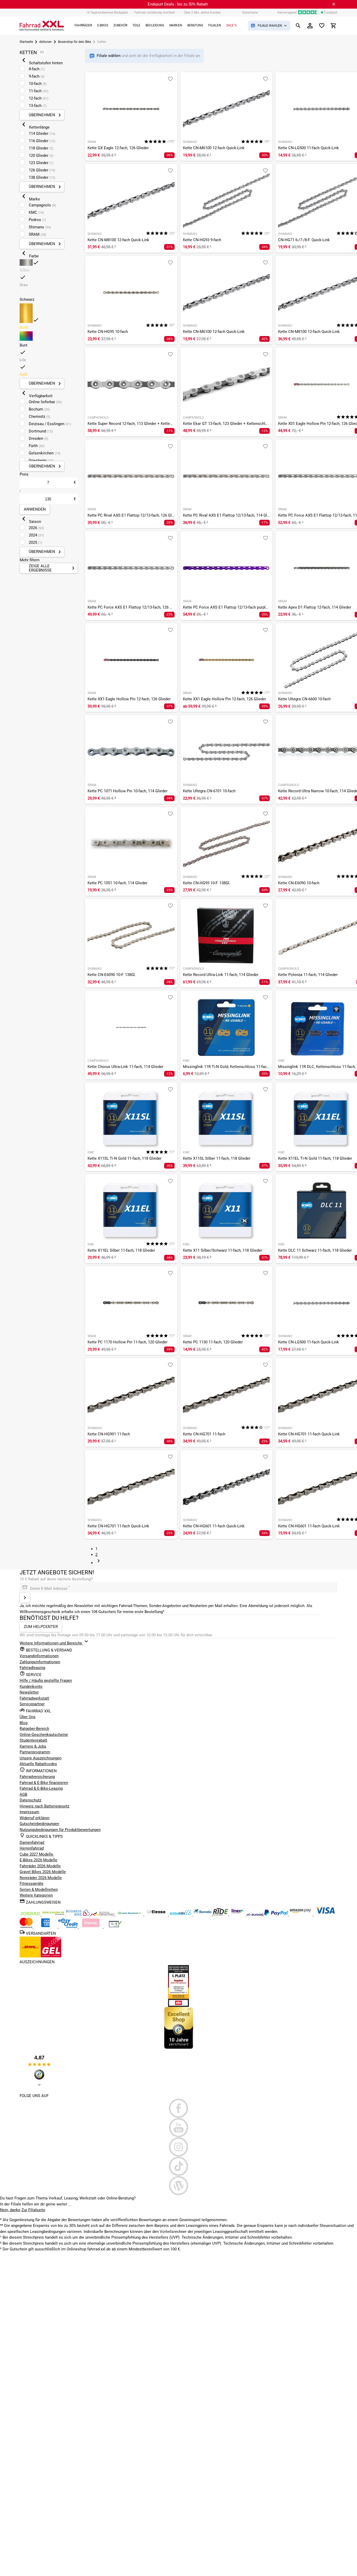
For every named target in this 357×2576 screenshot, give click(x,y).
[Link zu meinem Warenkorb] (333, 26)
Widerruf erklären (34, 1818)
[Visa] (325, 1914)
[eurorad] (255, 1914)
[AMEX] (46, 1927)
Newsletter (29, 1692)
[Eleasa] (157, 1914)
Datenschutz (30, 1800)
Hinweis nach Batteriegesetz (44, 1806)
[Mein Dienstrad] (130, 1914)
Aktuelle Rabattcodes (38, 1764)
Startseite (26, 42)
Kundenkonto (31, 1686)
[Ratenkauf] (69, 1927)
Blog (24, 1723)
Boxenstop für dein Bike (74, 42)
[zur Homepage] (42, 26)
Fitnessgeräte (31, 1884)
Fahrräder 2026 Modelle (40, 1866)
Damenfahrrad (32, 1843)
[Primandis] (181, 1914)
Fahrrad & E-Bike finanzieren (44, 1783)
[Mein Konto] (310, 26)
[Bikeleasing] (54, 1914)
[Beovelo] (221, 1914)
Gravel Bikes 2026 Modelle (43, 1872)
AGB (23, 1794)
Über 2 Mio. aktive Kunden (202, 13)
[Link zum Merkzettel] (322, 26)
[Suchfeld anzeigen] (298, 26)
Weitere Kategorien (36, 1895)
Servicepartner (32, 1704)
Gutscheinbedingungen (39, 1824)
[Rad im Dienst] (203, 1914)
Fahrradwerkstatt (34, 1698)
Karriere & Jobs (33, 1746)
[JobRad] (31, 1914)
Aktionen (45, 42)
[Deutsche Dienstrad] (103, 1914)
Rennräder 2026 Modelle (41, 1878)
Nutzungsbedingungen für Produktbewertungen (60, 1830)
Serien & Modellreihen (39, 1890)
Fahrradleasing (32, 1668)
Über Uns (28, 1717)
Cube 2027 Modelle (37, 1854)
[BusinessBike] (78, 1914)
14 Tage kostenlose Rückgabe (107, 13)
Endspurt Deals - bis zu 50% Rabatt (178, 4)
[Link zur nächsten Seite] (99, 1563)
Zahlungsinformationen (40, 1662)
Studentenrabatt (33, 1740)
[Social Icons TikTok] (179, 2166)
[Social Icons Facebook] (179, 2108)
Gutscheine (250, 13)
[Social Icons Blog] (179, 2186)
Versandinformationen (39, 1656)
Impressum (29, 1812)
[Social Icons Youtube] (179, 2128)
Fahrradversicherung (37, 1777)
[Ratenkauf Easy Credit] (91, 1927)
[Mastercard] (27, 1927)
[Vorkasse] (115, 1927)
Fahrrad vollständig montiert (155, 13)
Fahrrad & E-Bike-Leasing (41, 1788)
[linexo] (238, 1914)
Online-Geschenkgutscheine (44, 1735)
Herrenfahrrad (32, 1848)
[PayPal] (277, 1914)
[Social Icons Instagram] (179, 2147)
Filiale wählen (109, 56)
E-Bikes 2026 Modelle (38, 1860)
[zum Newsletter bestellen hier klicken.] (25, 1598)
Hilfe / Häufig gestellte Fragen (46, 1680)
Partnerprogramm (35, 1752)
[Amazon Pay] (301, 1914)
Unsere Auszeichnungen (41, 1758)
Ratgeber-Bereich (34, 1729)
